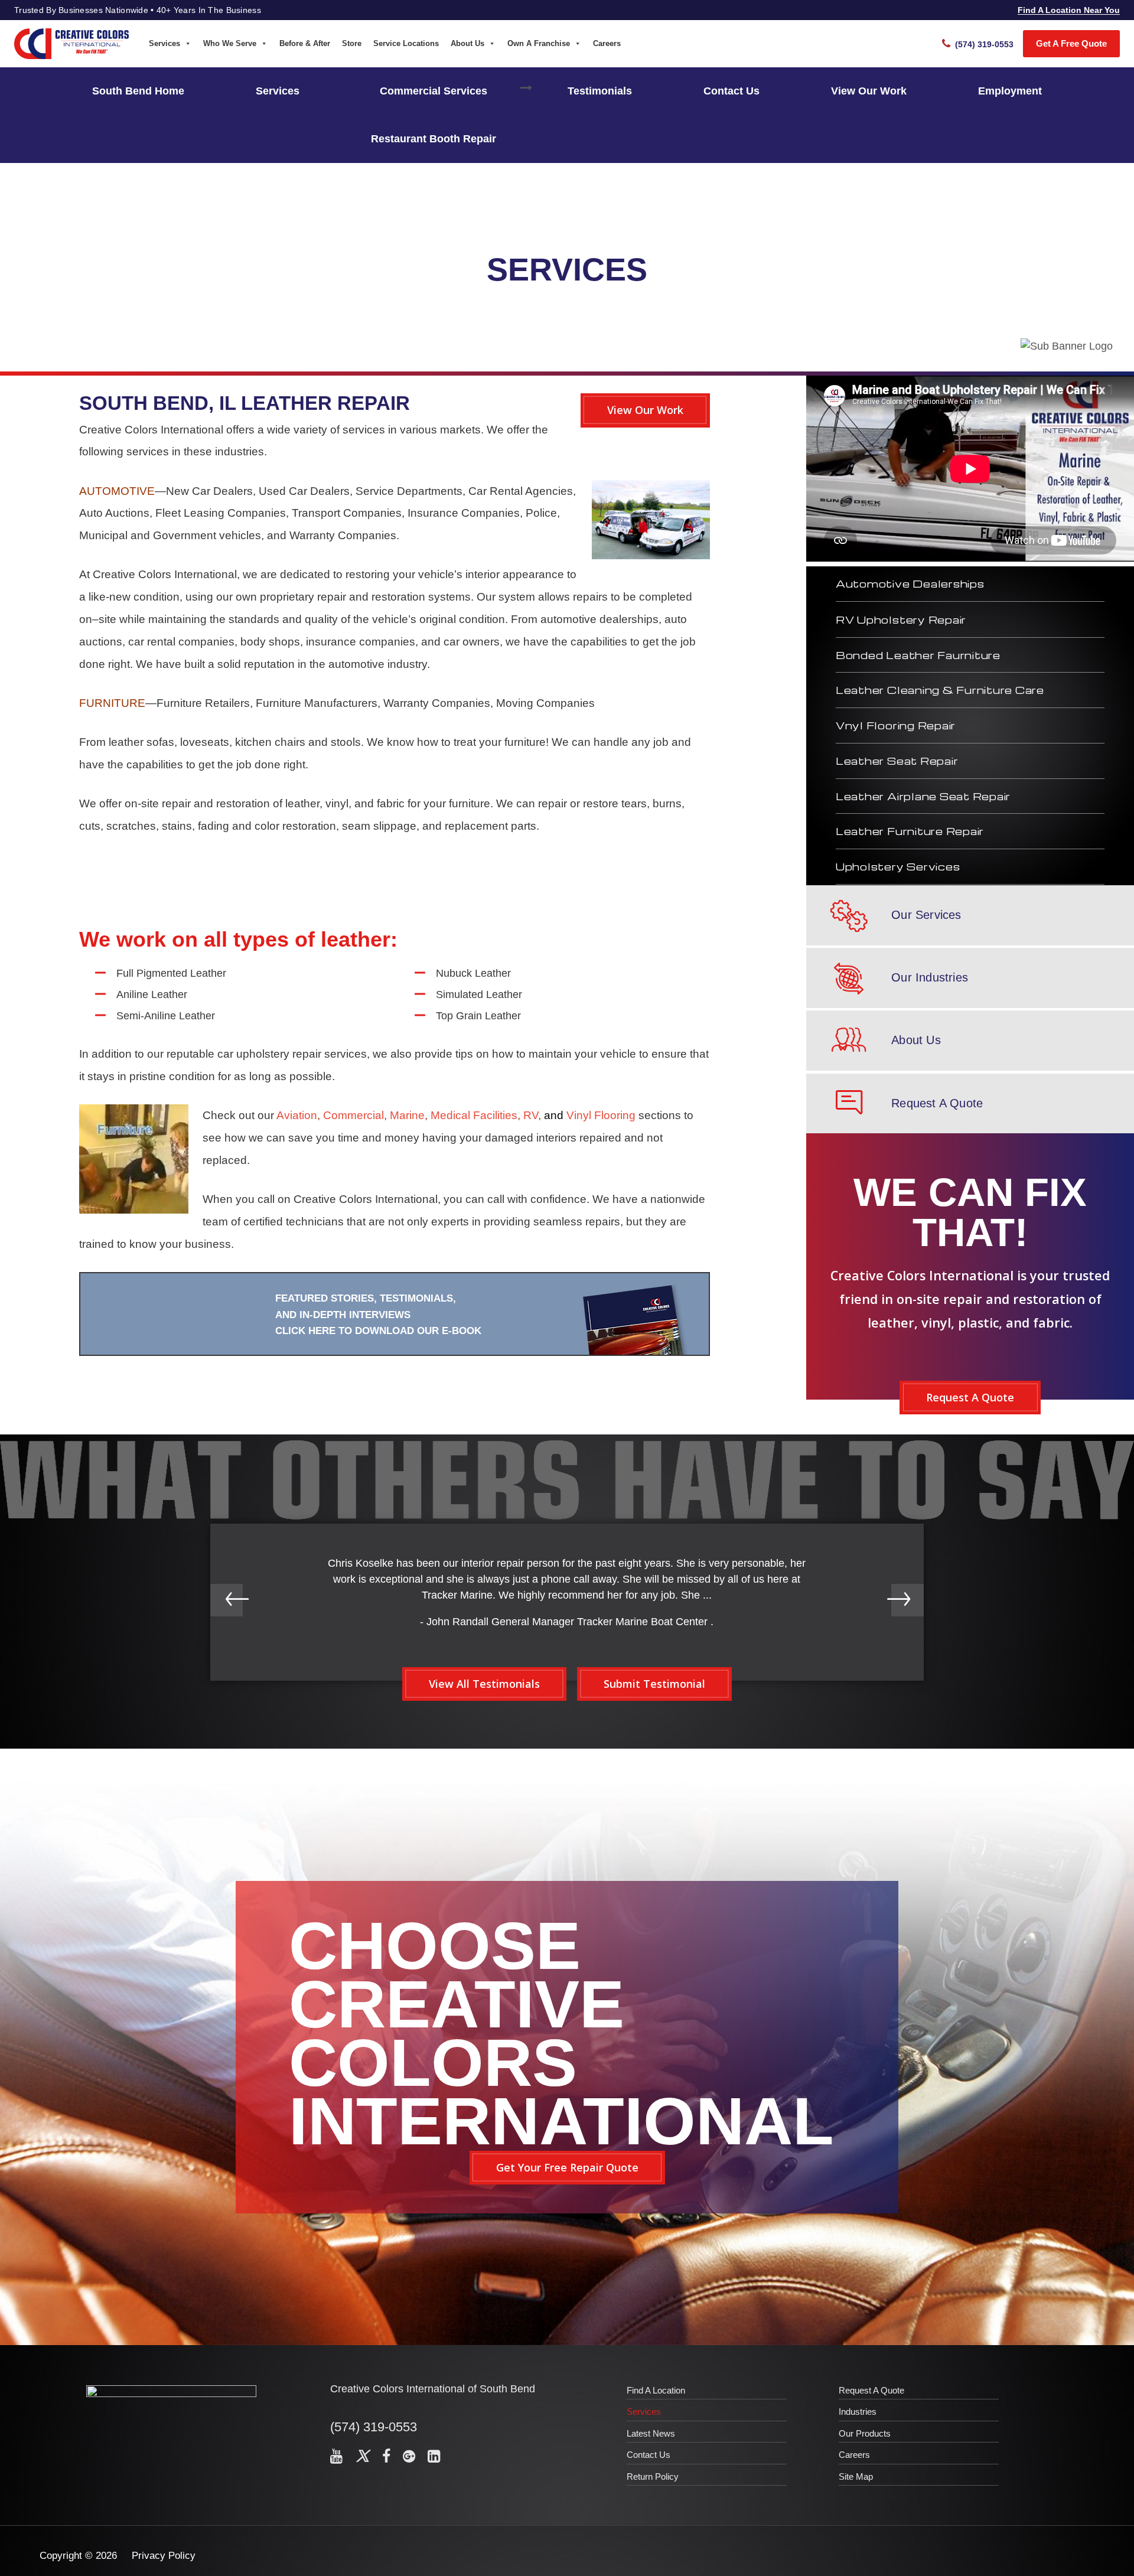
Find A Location (656, 2390)
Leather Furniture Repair (910, 831)
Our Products (865, 2433)
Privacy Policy (164, 2556)
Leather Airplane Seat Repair (923, 796)
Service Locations (406, 43)
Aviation (297, 1115)
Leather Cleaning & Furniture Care (940, 690)
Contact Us (731, 91)
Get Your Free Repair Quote (567, 2167)
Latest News (651, 2433)
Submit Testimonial (654, 1684)
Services (164, 43)
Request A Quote (970, 1397)
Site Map (856, 2476)
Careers (607, 43)
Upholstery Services (898, 866)
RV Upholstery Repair (901, 619)
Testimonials (600, 91)
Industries (858, 2412)
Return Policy (653, 2476)
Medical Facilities (474, 1115)
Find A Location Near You (1069, 10)
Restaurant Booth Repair (434, 139)
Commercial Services (434, 91)
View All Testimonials (484, 1684)
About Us (467, 43)
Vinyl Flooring (601, 1115)
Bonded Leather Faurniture (918, 655)
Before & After (305, 43)
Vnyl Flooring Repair (896, 725)
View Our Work (869, 91)
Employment (1010, 91)
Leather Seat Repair (897, 761)
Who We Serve (230, 43)
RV (531, 1115)
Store (352, 43)
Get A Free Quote (1071, 43)
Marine (407, 1115)
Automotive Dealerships (910, 583)
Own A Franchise (539, 43)
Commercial (353, 1115)
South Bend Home (138, 91)
